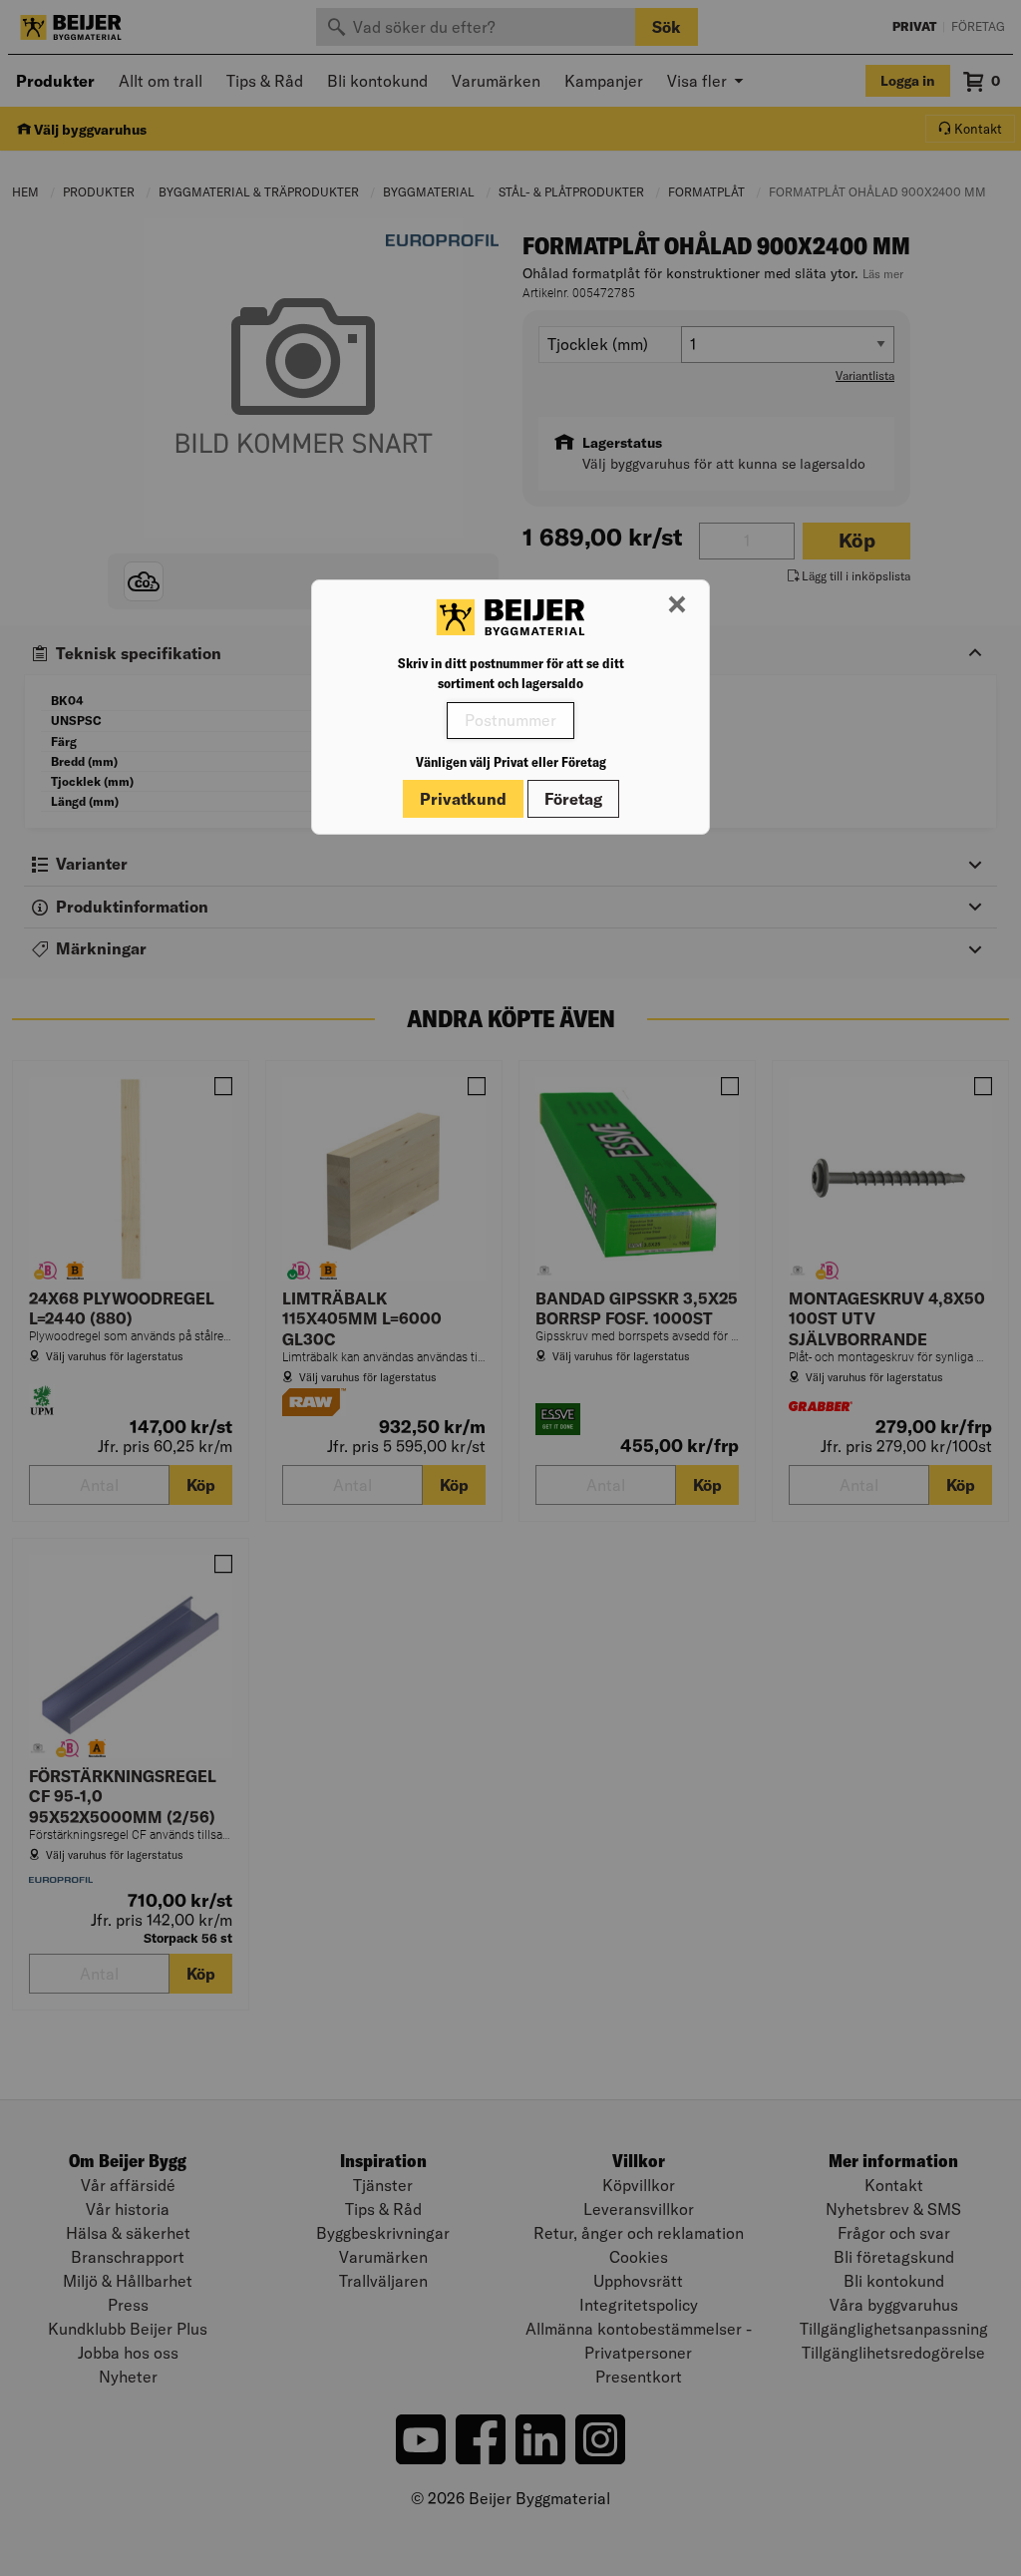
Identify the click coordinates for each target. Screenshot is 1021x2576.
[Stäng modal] (677, 605)
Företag (573, 799)
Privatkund (463, 799)
